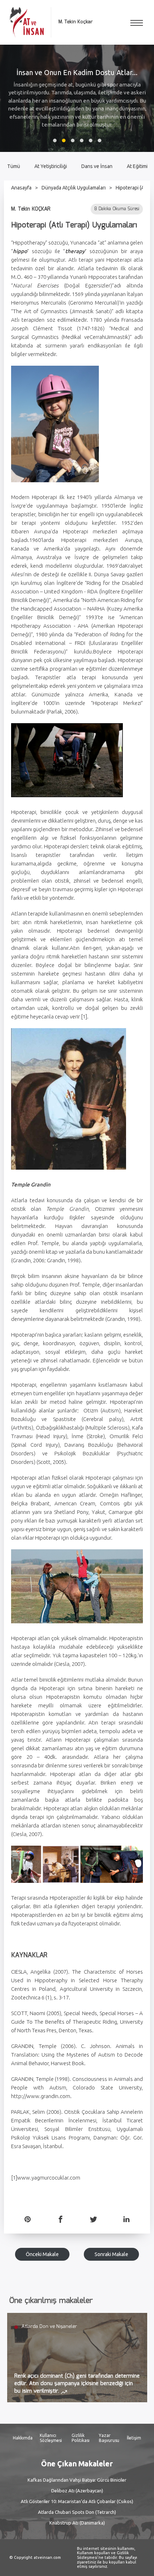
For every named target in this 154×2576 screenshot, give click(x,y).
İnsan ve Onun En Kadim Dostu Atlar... (77, 72)
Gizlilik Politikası (81, 2438)
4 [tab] (82, 140)
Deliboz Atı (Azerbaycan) (77, 2491)
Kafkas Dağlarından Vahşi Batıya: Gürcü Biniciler (77, 2480)
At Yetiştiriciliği (51, 166)
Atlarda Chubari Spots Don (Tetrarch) (77, 2512)
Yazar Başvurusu (109, 2438)
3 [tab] (73, 140)
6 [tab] (100, 140)
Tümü (14, 166)
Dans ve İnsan (97, 166)
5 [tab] (91, 140)
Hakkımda (23, 2438)
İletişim (134, 2438)
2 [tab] (64, 140)
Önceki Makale (42, 2254)
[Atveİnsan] (27, 22)
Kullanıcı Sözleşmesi (51, 2438)
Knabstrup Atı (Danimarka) (77, 2523)
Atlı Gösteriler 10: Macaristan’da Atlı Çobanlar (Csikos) (77, 2501)
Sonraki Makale (111, 2254)
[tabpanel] (77, 98)
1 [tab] (55, 140)
